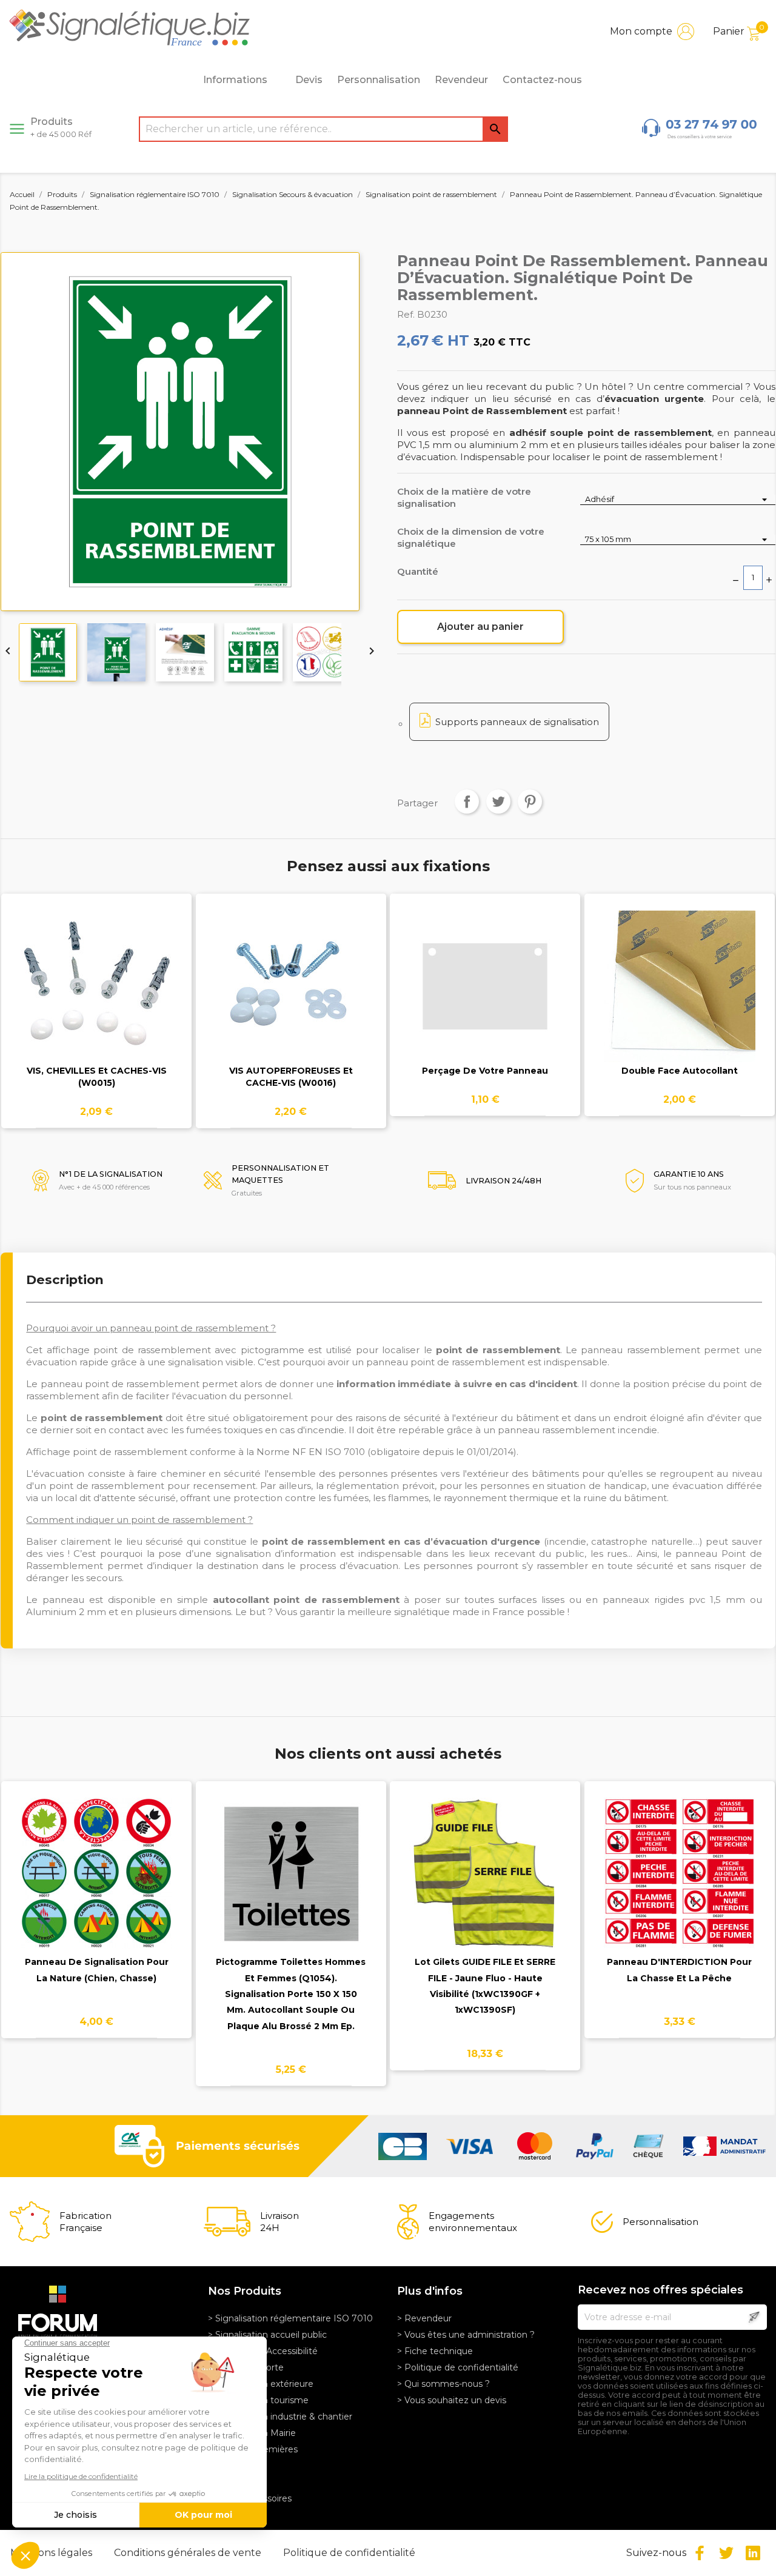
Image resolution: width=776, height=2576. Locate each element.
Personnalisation (379, 80)
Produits (61, 127)
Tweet (498, 801)
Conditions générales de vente (189, 2553)
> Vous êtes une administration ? (466, 2335)
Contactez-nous (542, 80)
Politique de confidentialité (349, 2553)
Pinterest (530, 801)
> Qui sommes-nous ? (443, 2384)
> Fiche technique (435, 2351)
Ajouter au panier (480, 627)
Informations (235, 80)
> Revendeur (424, 2318)
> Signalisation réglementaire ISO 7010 (290, 2318)
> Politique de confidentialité (458, 2367)
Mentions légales (52, 2553)
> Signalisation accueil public (267, 2335)
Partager (467, 801)
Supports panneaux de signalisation (517, 722)
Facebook (700, 2553)
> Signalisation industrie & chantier (280, 2417)
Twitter (726, 2553)
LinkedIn (753, 2553)
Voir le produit (97, 994)
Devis (309, 80)
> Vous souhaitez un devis (452, 2400)
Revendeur (461, 80)
